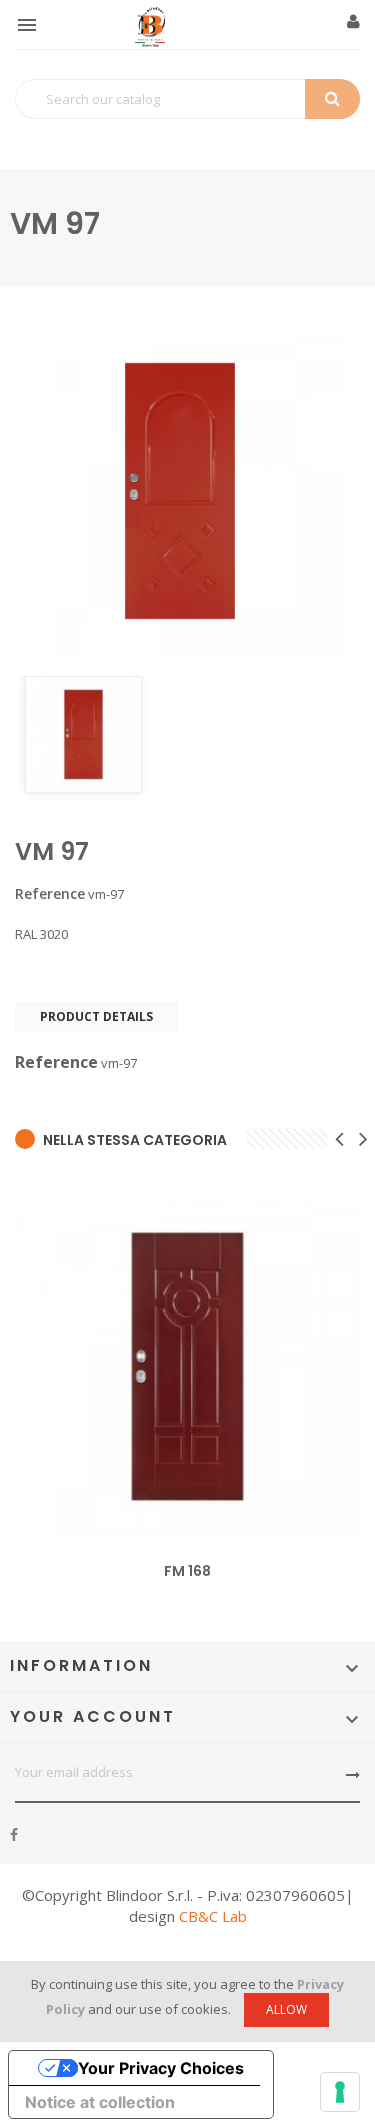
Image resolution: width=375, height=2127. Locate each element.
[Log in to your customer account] (353, 22)
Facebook (14, 1835)
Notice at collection (100, 2102)
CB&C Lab (213, 1916)
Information (81, 1665)
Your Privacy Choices (161, 2068)
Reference (50, 894)
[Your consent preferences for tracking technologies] (340, 2092)
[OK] (353, 1775)
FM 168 (187, 1571)
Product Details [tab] (96, 1016)
